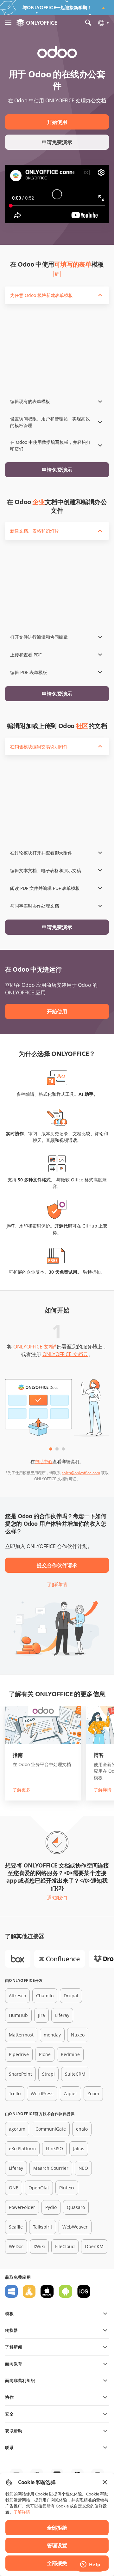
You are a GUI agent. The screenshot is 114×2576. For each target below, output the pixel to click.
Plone (45, 2054)
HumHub (18, 2015)
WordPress (42, 2093)
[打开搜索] (88, 23)
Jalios (79, 2148)
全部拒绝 (57, 2528)
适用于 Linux (29, 2291)
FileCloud (65, 2246)
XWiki (39, 2246)
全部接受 (57, 2563)
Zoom (93, 2093)
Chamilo (45, 1996)
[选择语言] (103, 23)
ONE (14, 2188)
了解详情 (57, 1584)
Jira (41, 2015)
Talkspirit (43, 2227)
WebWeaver (75, 2227)
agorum (17, 2129)
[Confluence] (60, 1959)
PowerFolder (22, 2207)
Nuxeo (78, 2035)
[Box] (18, 1959)
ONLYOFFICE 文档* (35, 1347)
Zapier (70, 2093)
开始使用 (57, 122)
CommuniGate (51, 2129)
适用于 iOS (84, 2291)
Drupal (71, 1996)
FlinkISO (54, 2148)
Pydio (51, 2207)
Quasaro (76, 2207)
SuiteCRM (75, 2074)
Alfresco (17, 1996)
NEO (83, 2168)
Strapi (48, 2074)
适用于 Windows (11, 2291)
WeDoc (16, 2246)
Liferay (62, 2015)
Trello (15, 2093)
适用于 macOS (47, 2291)
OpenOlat (39, 2188)
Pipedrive (19, 2054)
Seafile (16, 2227)
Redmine (70, 2054)
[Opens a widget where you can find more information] (90, 2565)
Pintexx (67, 2188)
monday (52, 2035)
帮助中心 (44, 1461)
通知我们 (57, 1898)
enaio (82, 2129)
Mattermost (21, 2035)
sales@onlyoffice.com (81, 1473)
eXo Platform (22, 2148)
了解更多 (22, 1790)
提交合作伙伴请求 (57, 1565)
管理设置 (57, 2545)
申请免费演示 (57, 142)
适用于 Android (66, 2291)
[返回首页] (37, 23)
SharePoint (20, 2074)
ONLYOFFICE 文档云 (65, 1354)
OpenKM (94, 2246)
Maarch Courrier (51, 2168)
